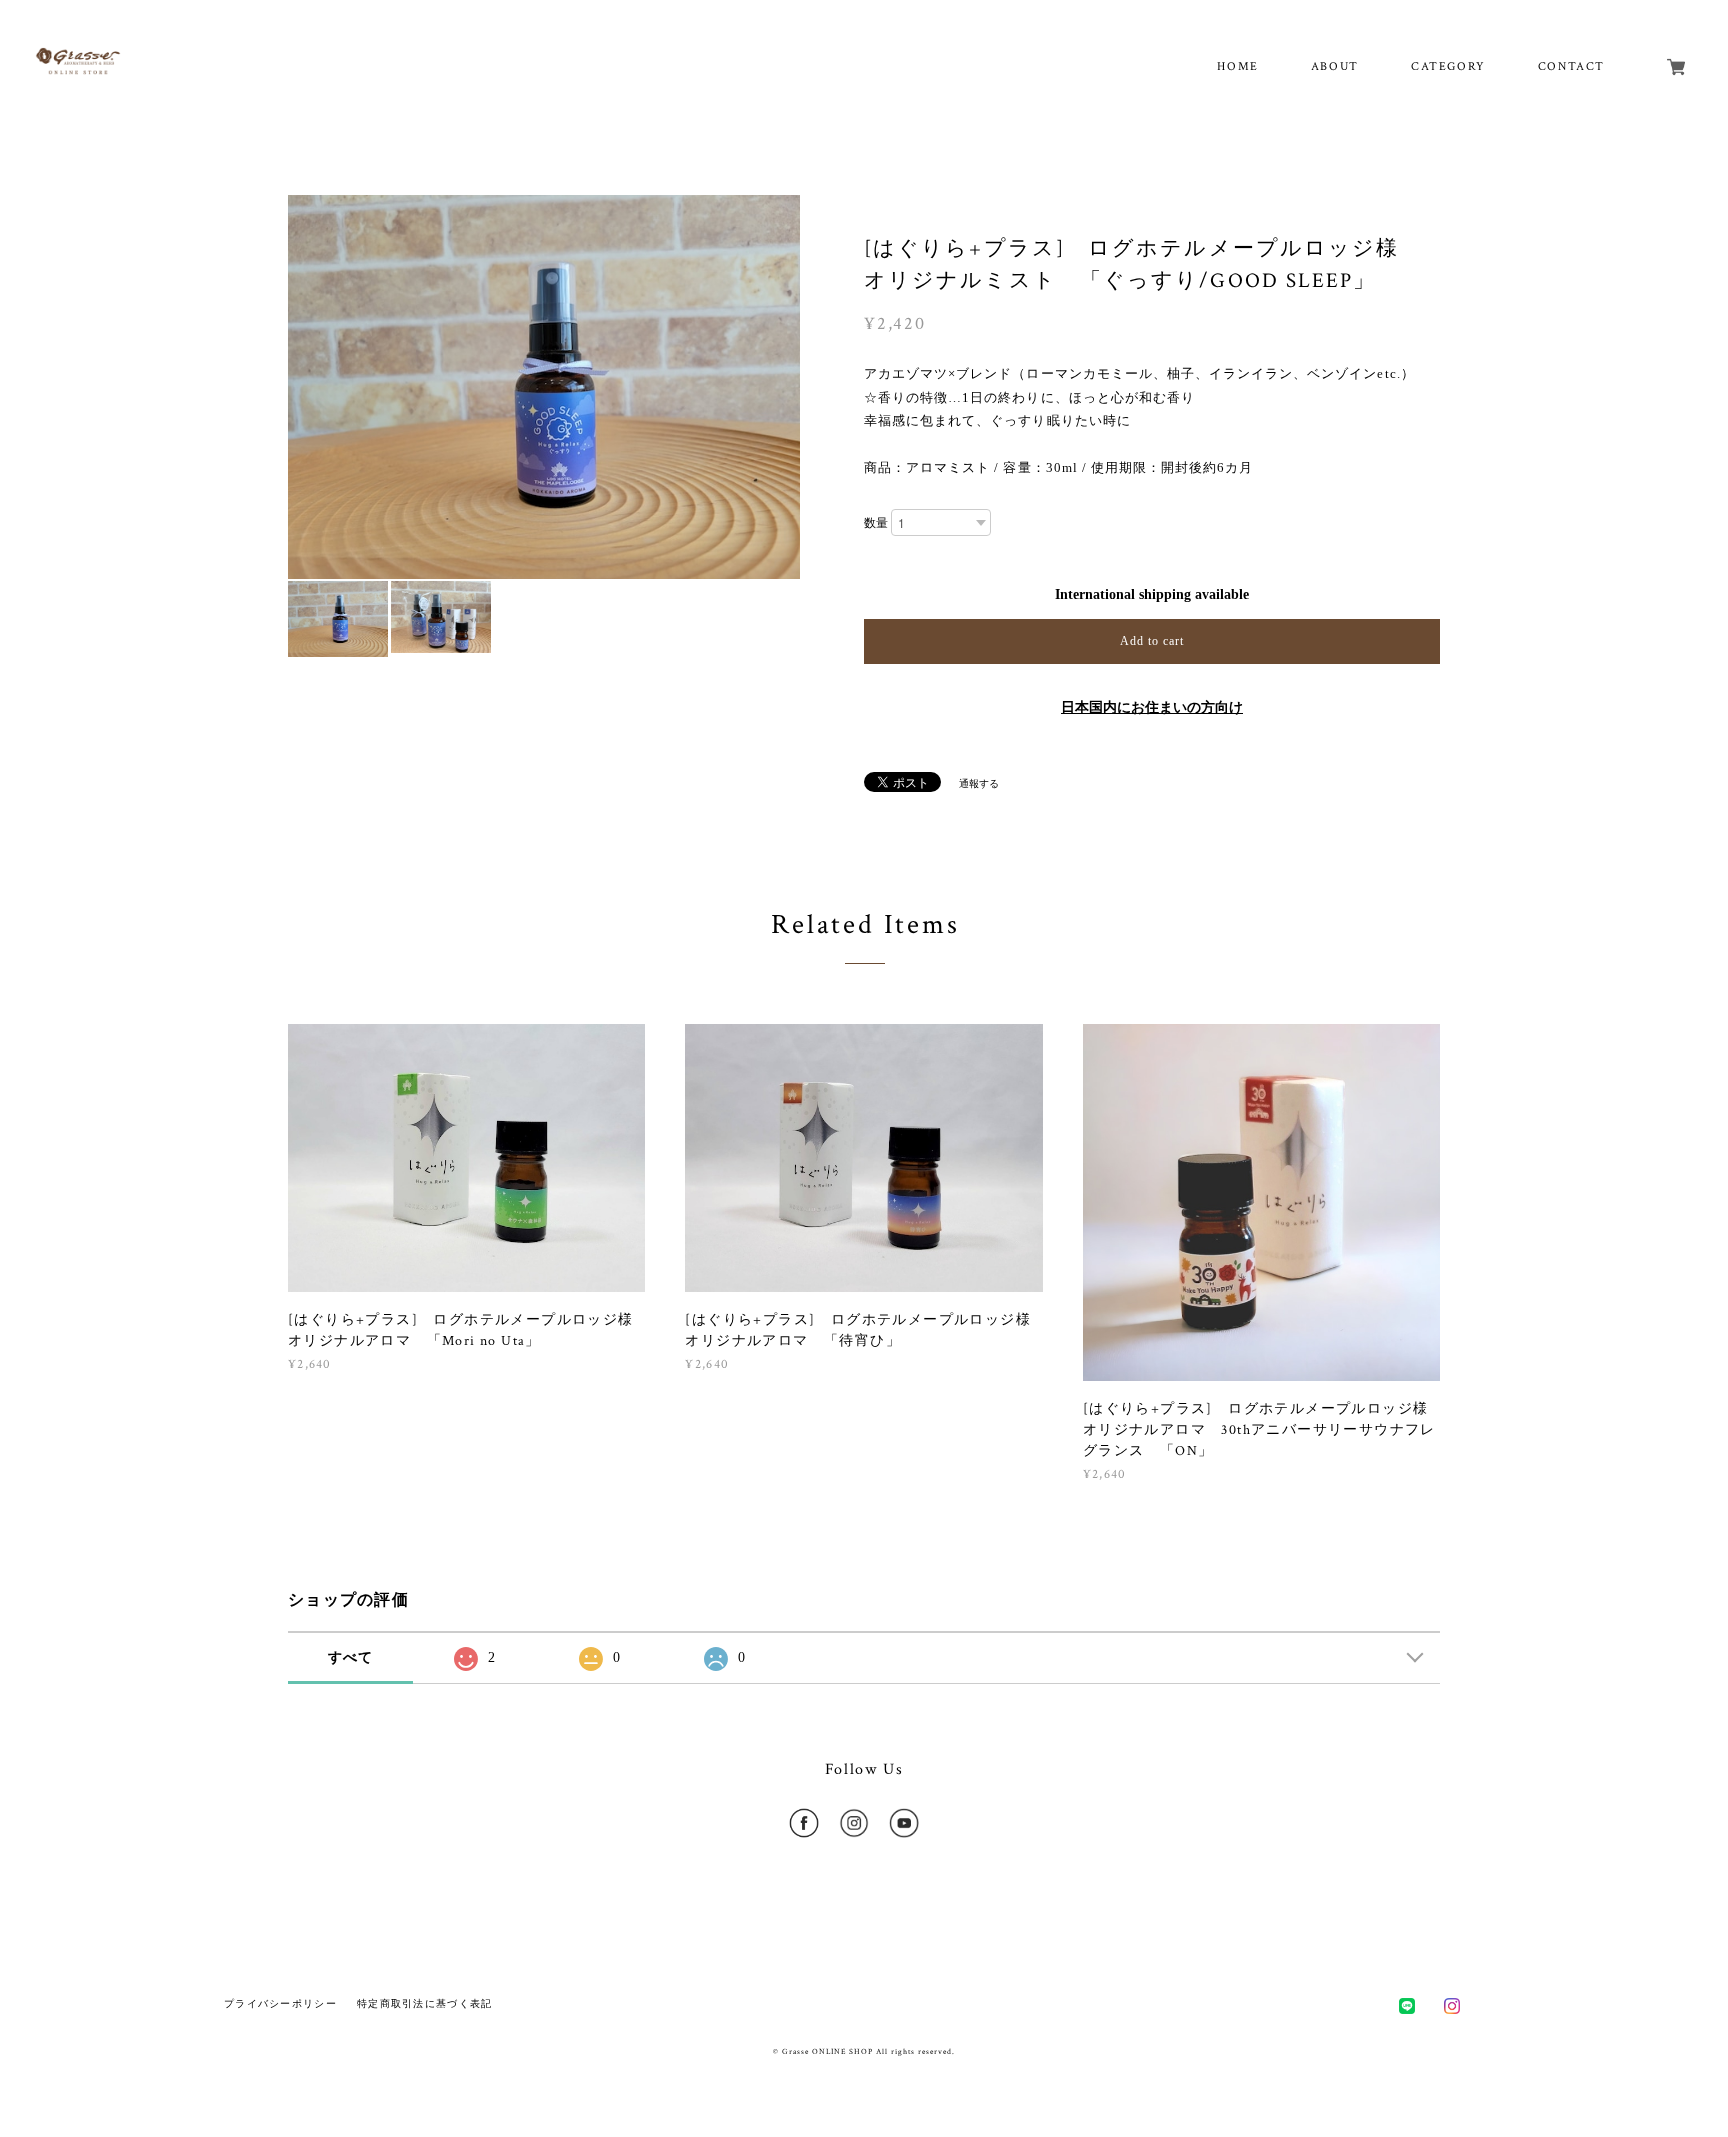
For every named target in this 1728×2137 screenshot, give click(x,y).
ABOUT (1335, 66)
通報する (979, 783)
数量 (876, 523)
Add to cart (1152, 641)
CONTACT (1571, 66)
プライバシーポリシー (280, 2003)
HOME (1237, 66)
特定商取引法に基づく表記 (424, 2003)
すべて (351, 1657)
